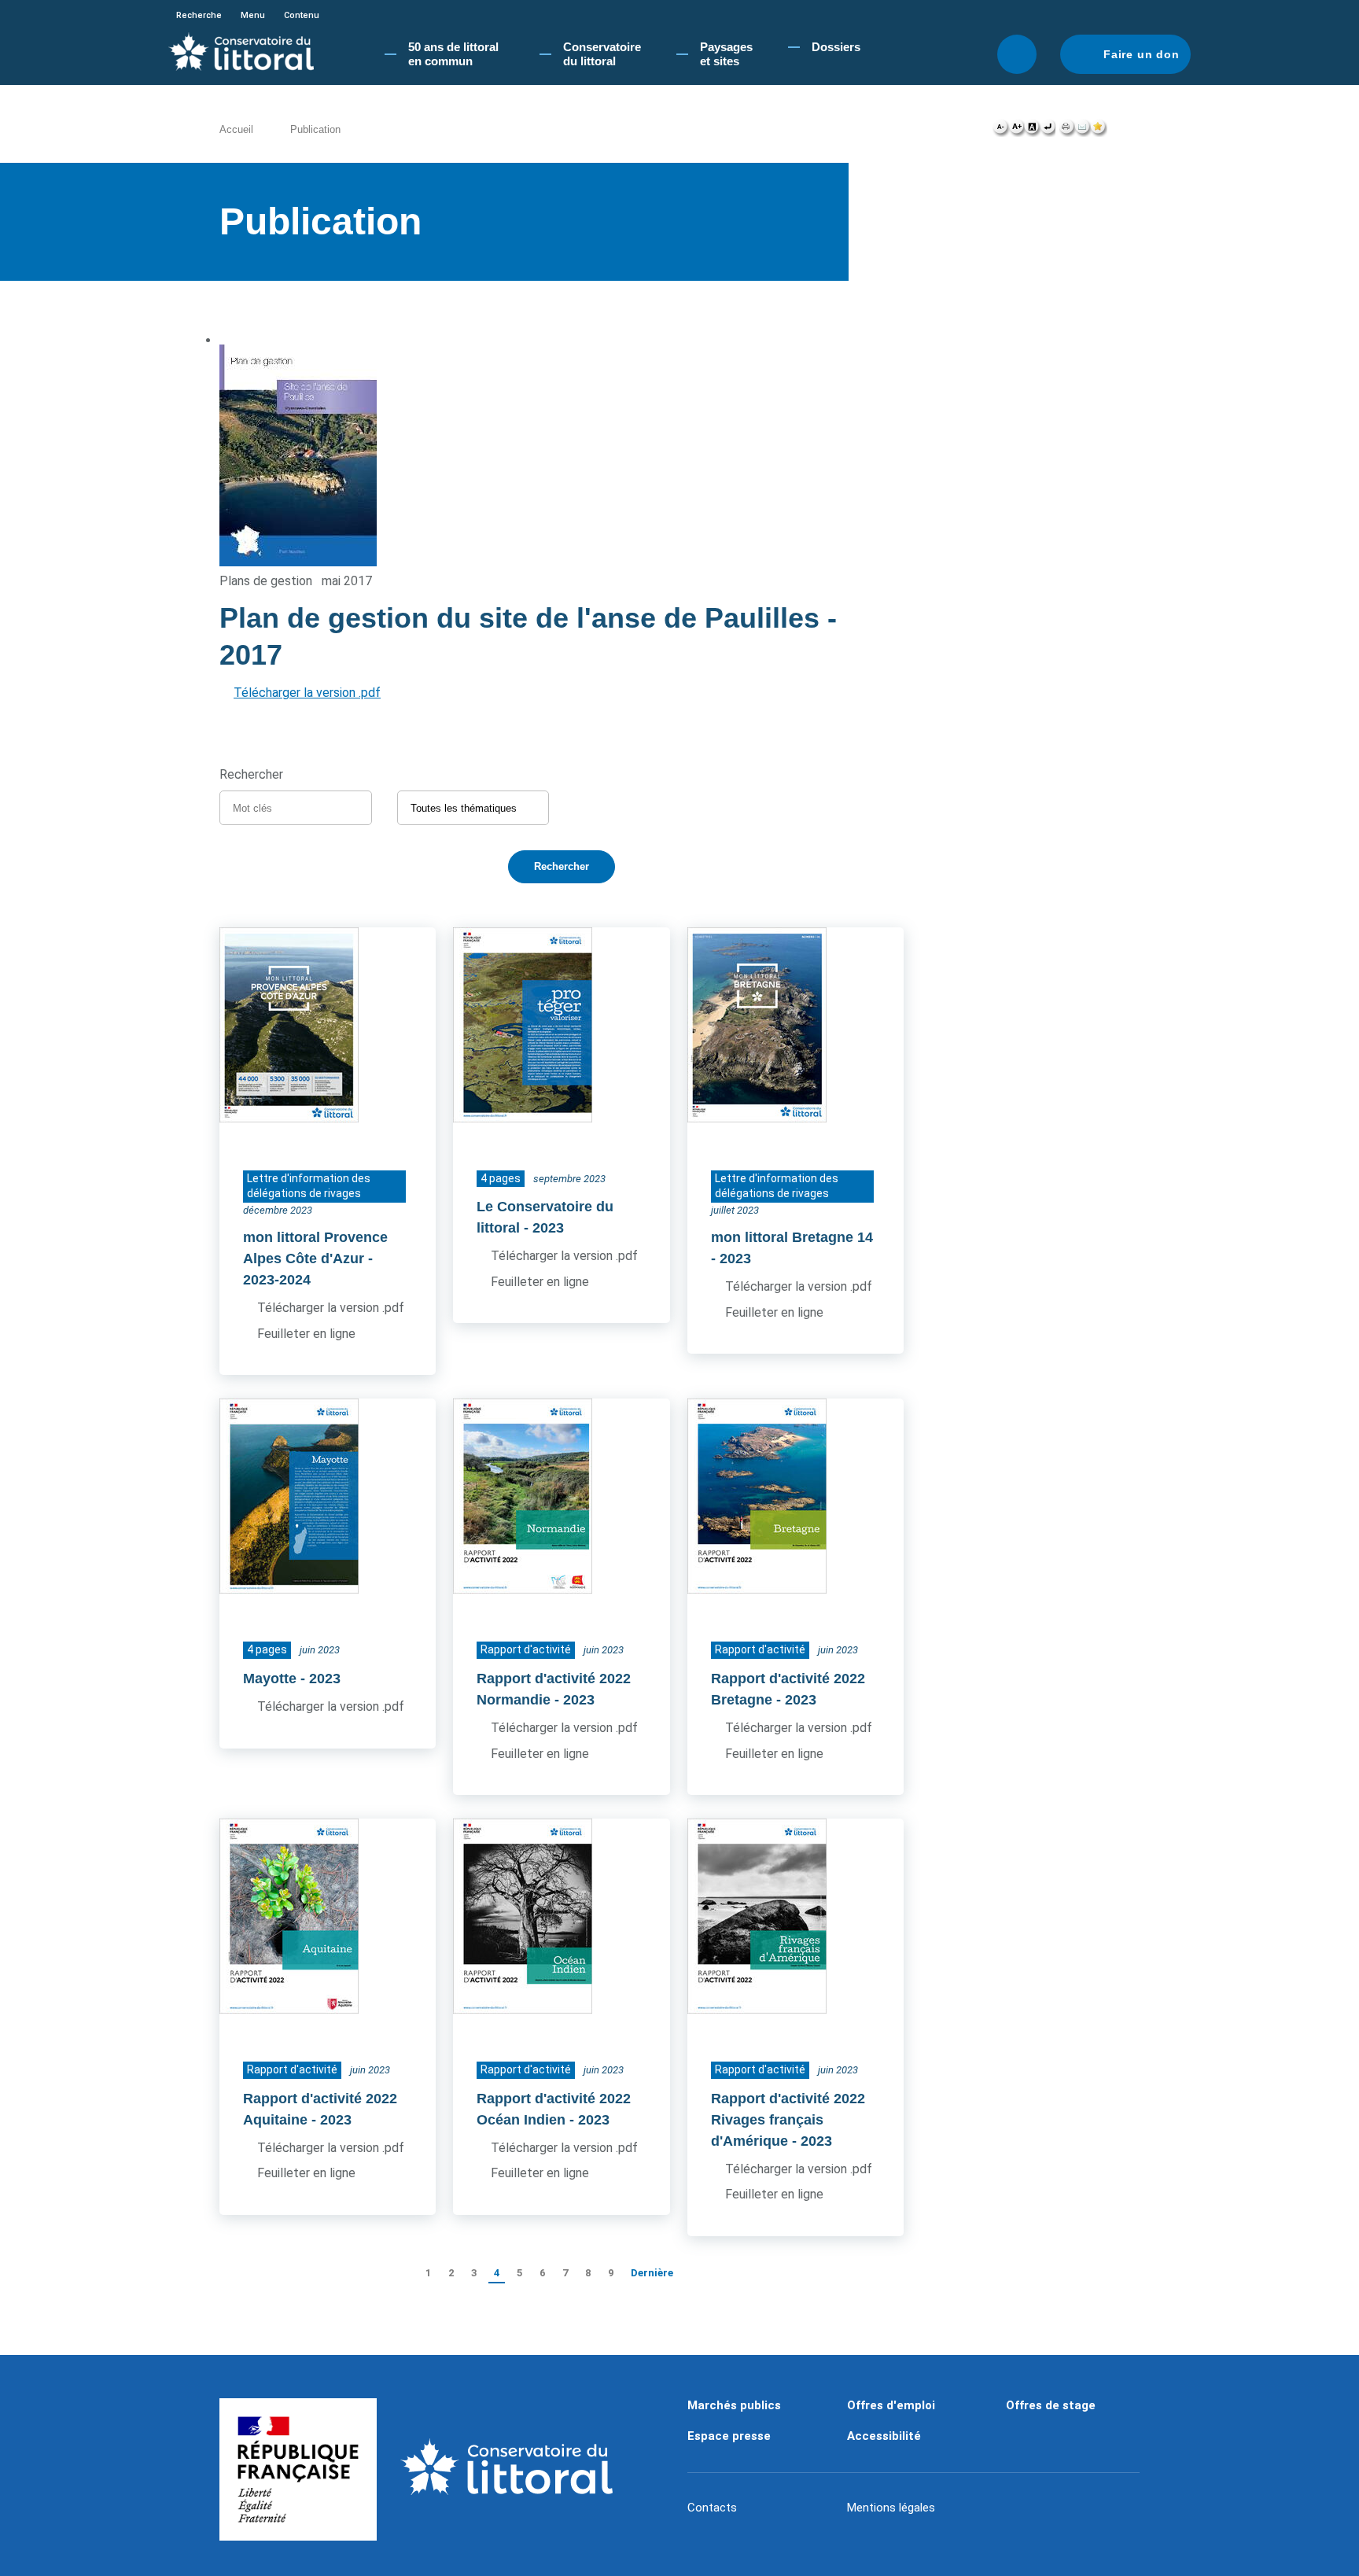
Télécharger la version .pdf (307, 693)
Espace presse (729, 2436)
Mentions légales (891, 2508)
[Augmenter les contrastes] (1032, 131)
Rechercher (1017, 54)
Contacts (712, 2508)
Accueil (236, 129)
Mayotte (270, 1679)
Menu (253, 15)
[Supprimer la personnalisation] (1048, 131)
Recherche (199, 15)
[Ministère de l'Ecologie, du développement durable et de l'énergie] (298, 2470)
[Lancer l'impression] (1067, 131)
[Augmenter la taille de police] (1016, 131)
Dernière (652, 2273)
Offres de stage (1051, 2405)
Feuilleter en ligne (306, 1334)
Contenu (302, 15)
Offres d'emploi (891, 2405)
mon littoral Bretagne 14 (792, 1237)
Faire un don (1142, 54)
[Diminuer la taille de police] (1001, 131)
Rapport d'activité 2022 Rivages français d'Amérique (788, 2120)
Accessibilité (884, 2436)
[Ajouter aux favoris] (1099, 131)
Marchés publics (734, 2405)
